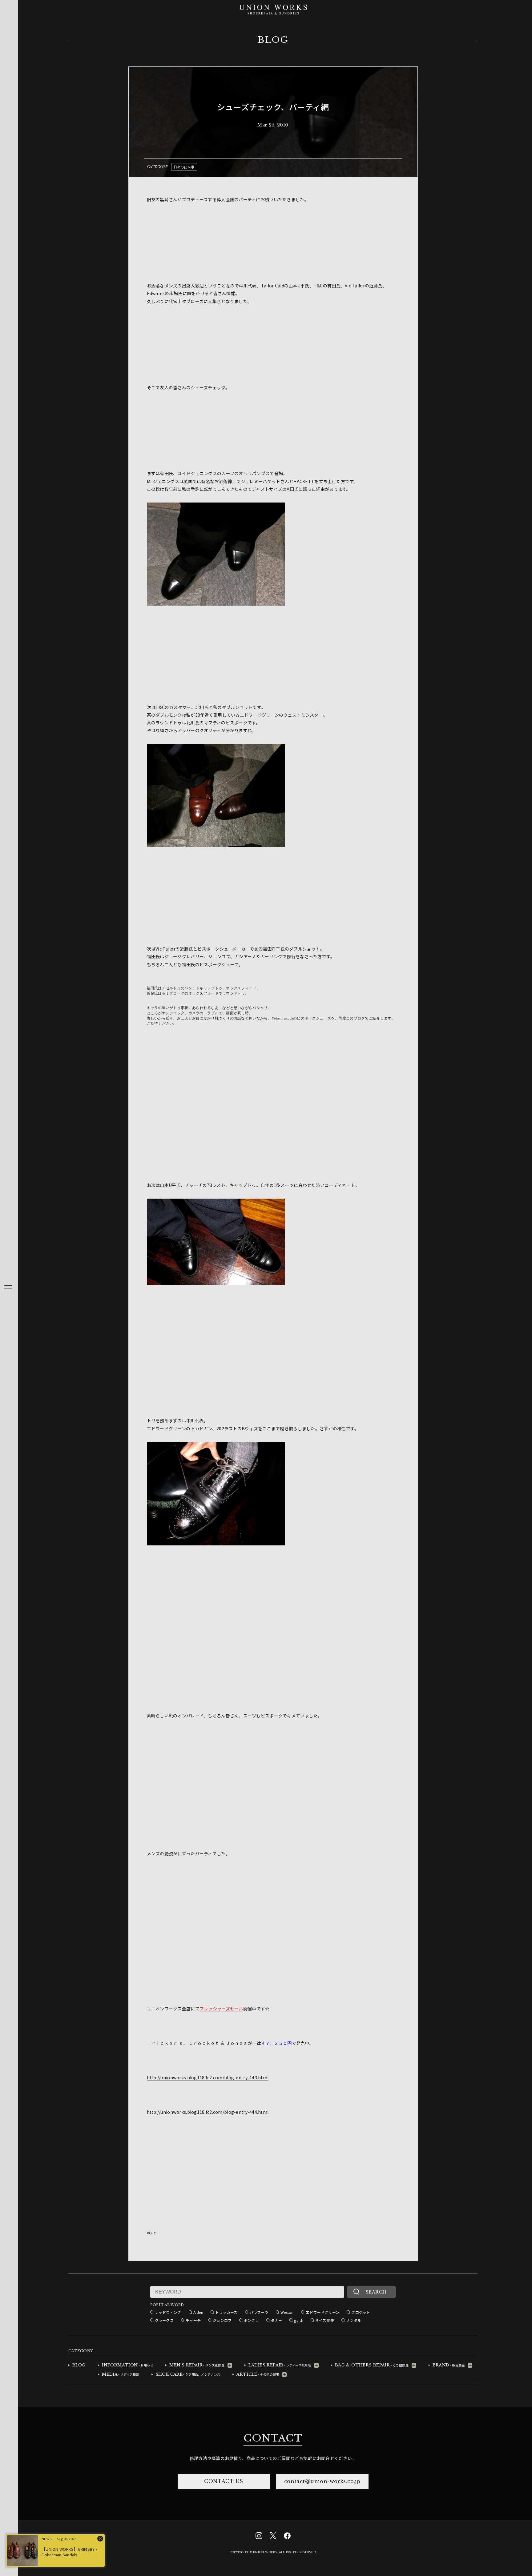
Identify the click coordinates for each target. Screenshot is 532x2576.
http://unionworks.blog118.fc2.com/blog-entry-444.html (208, 2112)
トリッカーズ (226, 2312)
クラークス (164, 2320)
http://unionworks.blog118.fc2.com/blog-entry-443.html (208, 2077)
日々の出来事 (184, 167)
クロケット (361, 2312)
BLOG (273, 40)
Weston (287, 2312)
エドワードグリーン (323, 2312)
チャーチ (193, 2320)
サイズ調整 (325, 2320)
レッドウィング (168, 2312)
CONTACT (273, 2438)
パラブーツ (259, 2312)
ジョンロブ (222, 2320)
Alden (198, 2312)
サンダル (354, 2320)
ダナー (277, 2320)
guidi (298, 2320)
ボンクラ (251, 2320)
